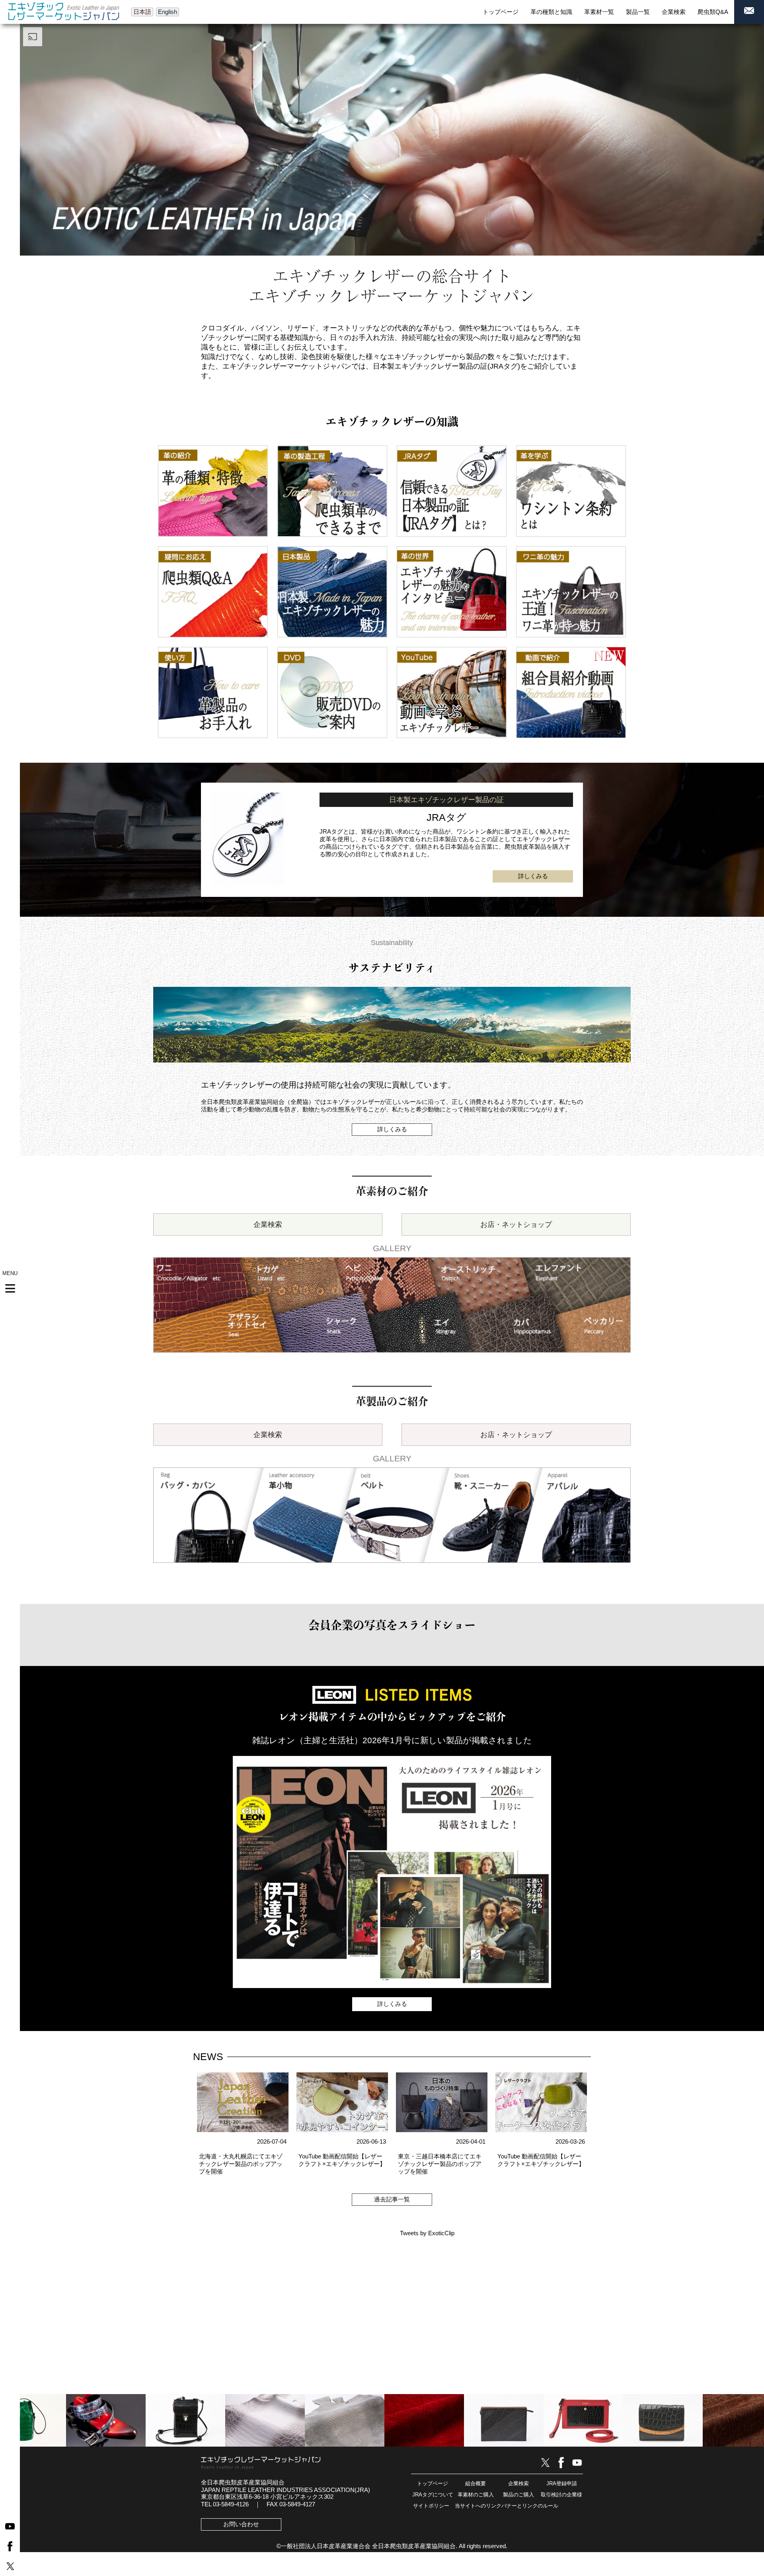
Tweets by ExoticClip (427, 2233)
